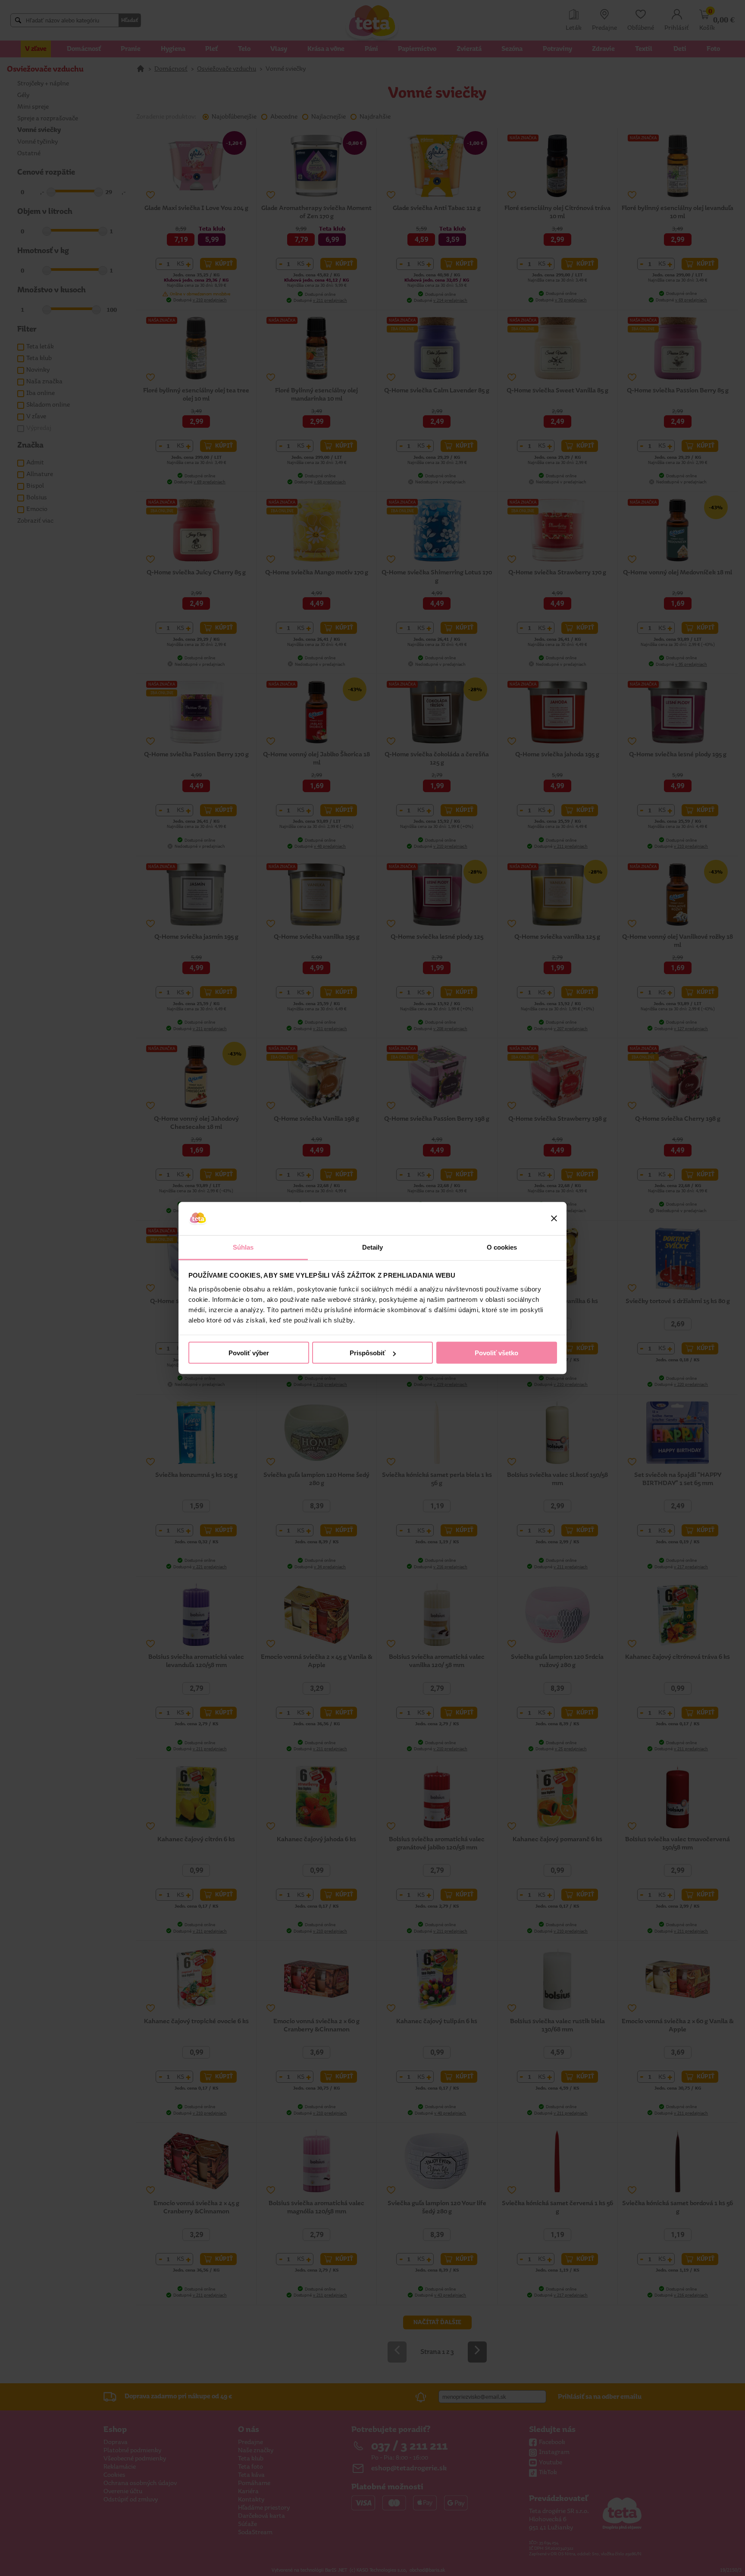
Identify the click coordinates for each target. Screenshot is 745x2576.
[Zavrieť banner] (554, 1219)
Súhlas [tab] (243, 1247)
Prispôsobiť (368, 1353)
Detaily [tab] (373, 1247)
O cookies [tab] (502, 1247)
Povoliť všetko (496, 1353)
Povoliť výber (249, 1353)
